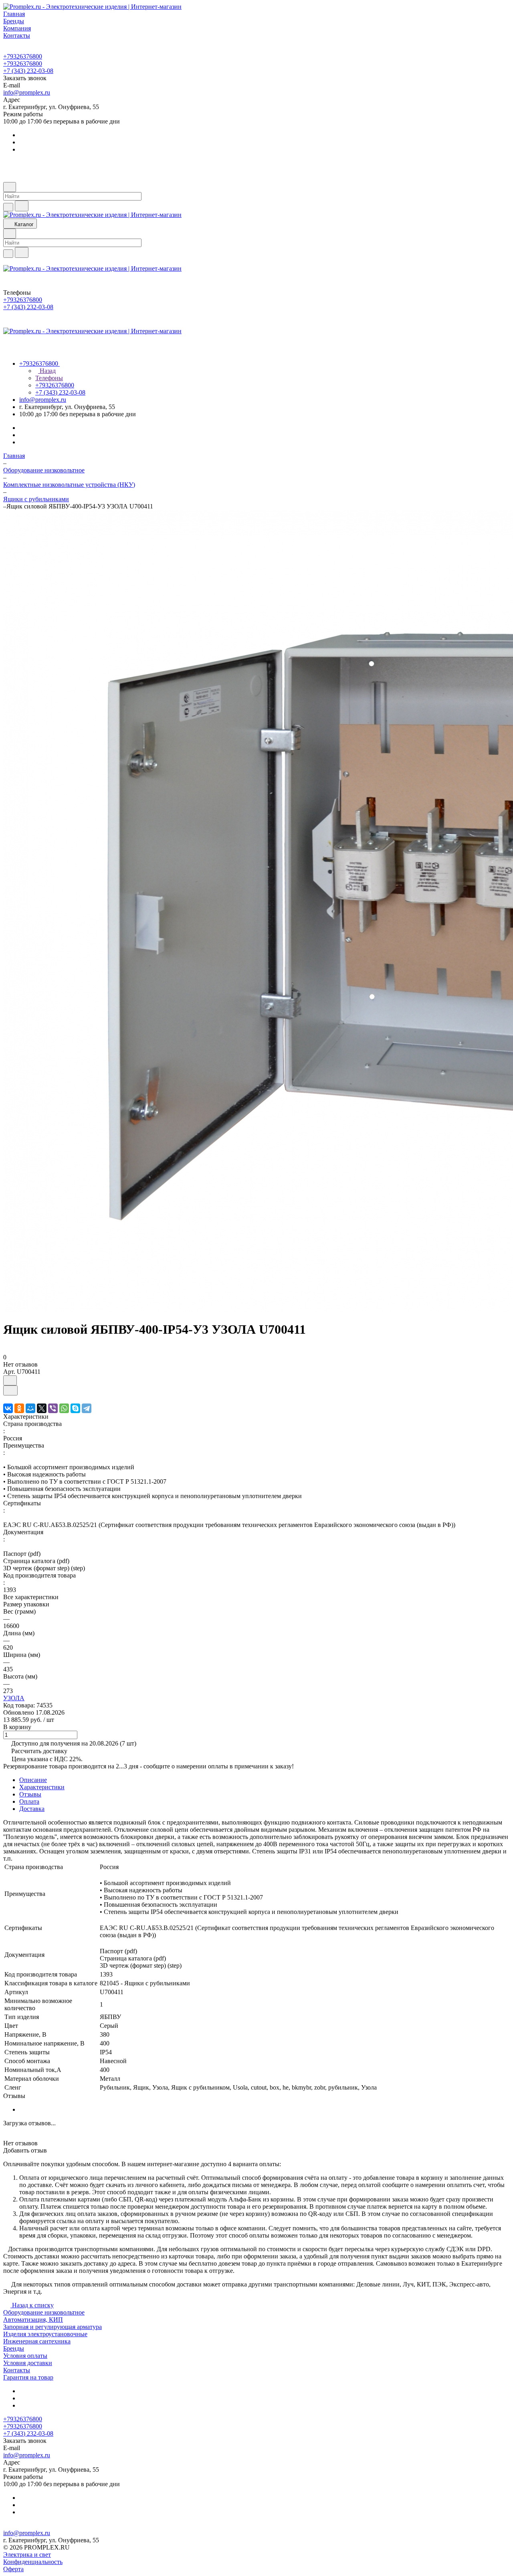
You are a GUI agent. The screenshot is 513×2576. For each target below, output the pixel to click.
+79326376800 (23, 56)
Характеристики (42, 1787)
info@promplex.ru (27, 92)
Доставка (32, 1809)
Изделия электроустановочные (45, 2334)
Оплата (29, 1801)
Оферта (13, 2569)
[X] (42, 1408)
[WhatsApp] (64, 1408)
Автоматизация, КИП (33, 2320)
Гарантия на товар (28, 2377)
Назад (47, 371)
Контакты (17, 2370)
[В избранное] (10, 1380)
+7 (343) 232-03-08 (28, 71)
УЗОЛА (14, 1698)
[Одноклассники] (19, 1408)
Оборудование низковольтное (44, 2312)
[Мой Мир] (30, 1408)
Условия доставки (28, 2363)
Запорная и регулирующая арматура (53, 2327)
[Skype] (75, 1408)
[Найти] (22, 206)
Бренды (14, 2348)
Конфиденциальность (33, 2562)
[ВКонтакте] (8, 1408)
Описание (33, 1780)
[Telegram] (87, 1408)
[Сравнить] (10, 1390)
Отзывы (30, 1794)
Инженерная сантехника (37, 2341)
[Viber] (53, 1408)
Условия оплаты (25, 2356)
